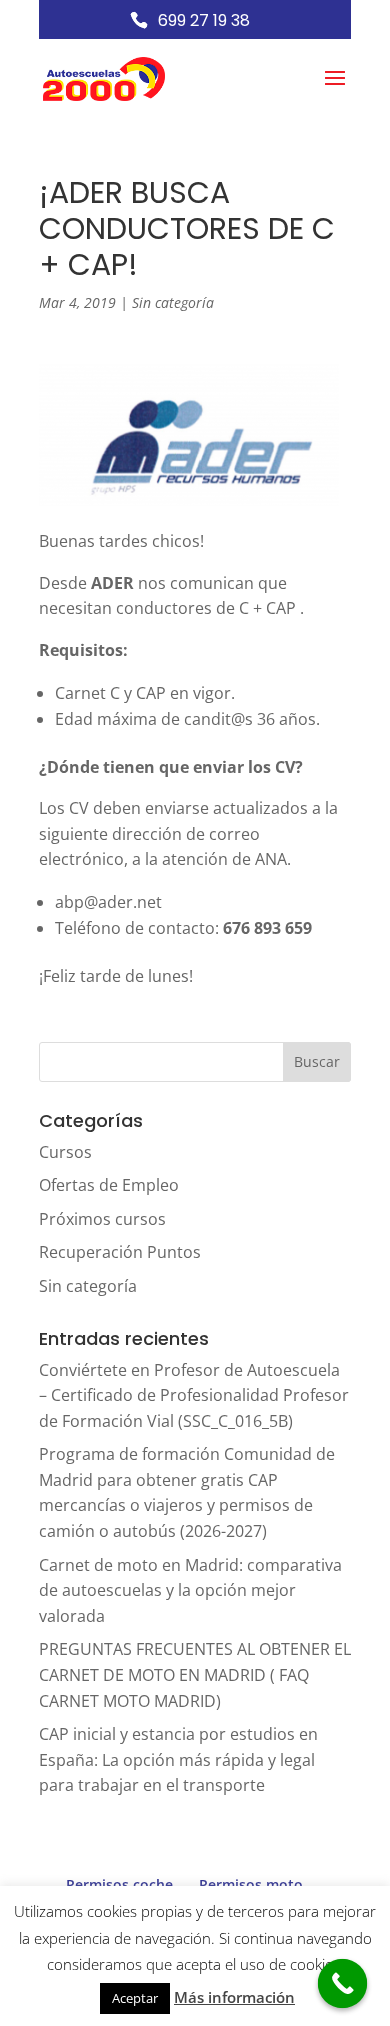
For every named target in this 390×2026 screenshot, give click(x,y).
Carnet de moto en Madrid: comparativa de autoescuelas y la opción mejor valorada (190, 1590)
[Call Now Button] (343, 1984)
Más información (234, 1997)
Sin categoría (173, 302)
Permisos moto (251, 1884)
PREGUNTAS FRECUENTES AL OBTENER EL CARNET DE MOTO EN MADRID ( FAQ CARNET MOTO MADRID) (195, 1674)
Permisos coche (119, 1884)
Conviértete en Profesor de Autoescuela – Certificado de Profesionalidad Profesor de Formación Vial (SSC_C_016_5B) (194, 1395)
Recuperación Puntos (120, 1252)
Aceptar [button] (135, 1998)
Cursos (65, 1152)
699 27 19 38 (204, 20)
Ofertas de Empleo (109, 1185)
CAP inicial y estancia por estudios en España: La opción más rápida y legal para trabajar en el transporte (178, 1759)
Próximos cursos (102, 1219)
